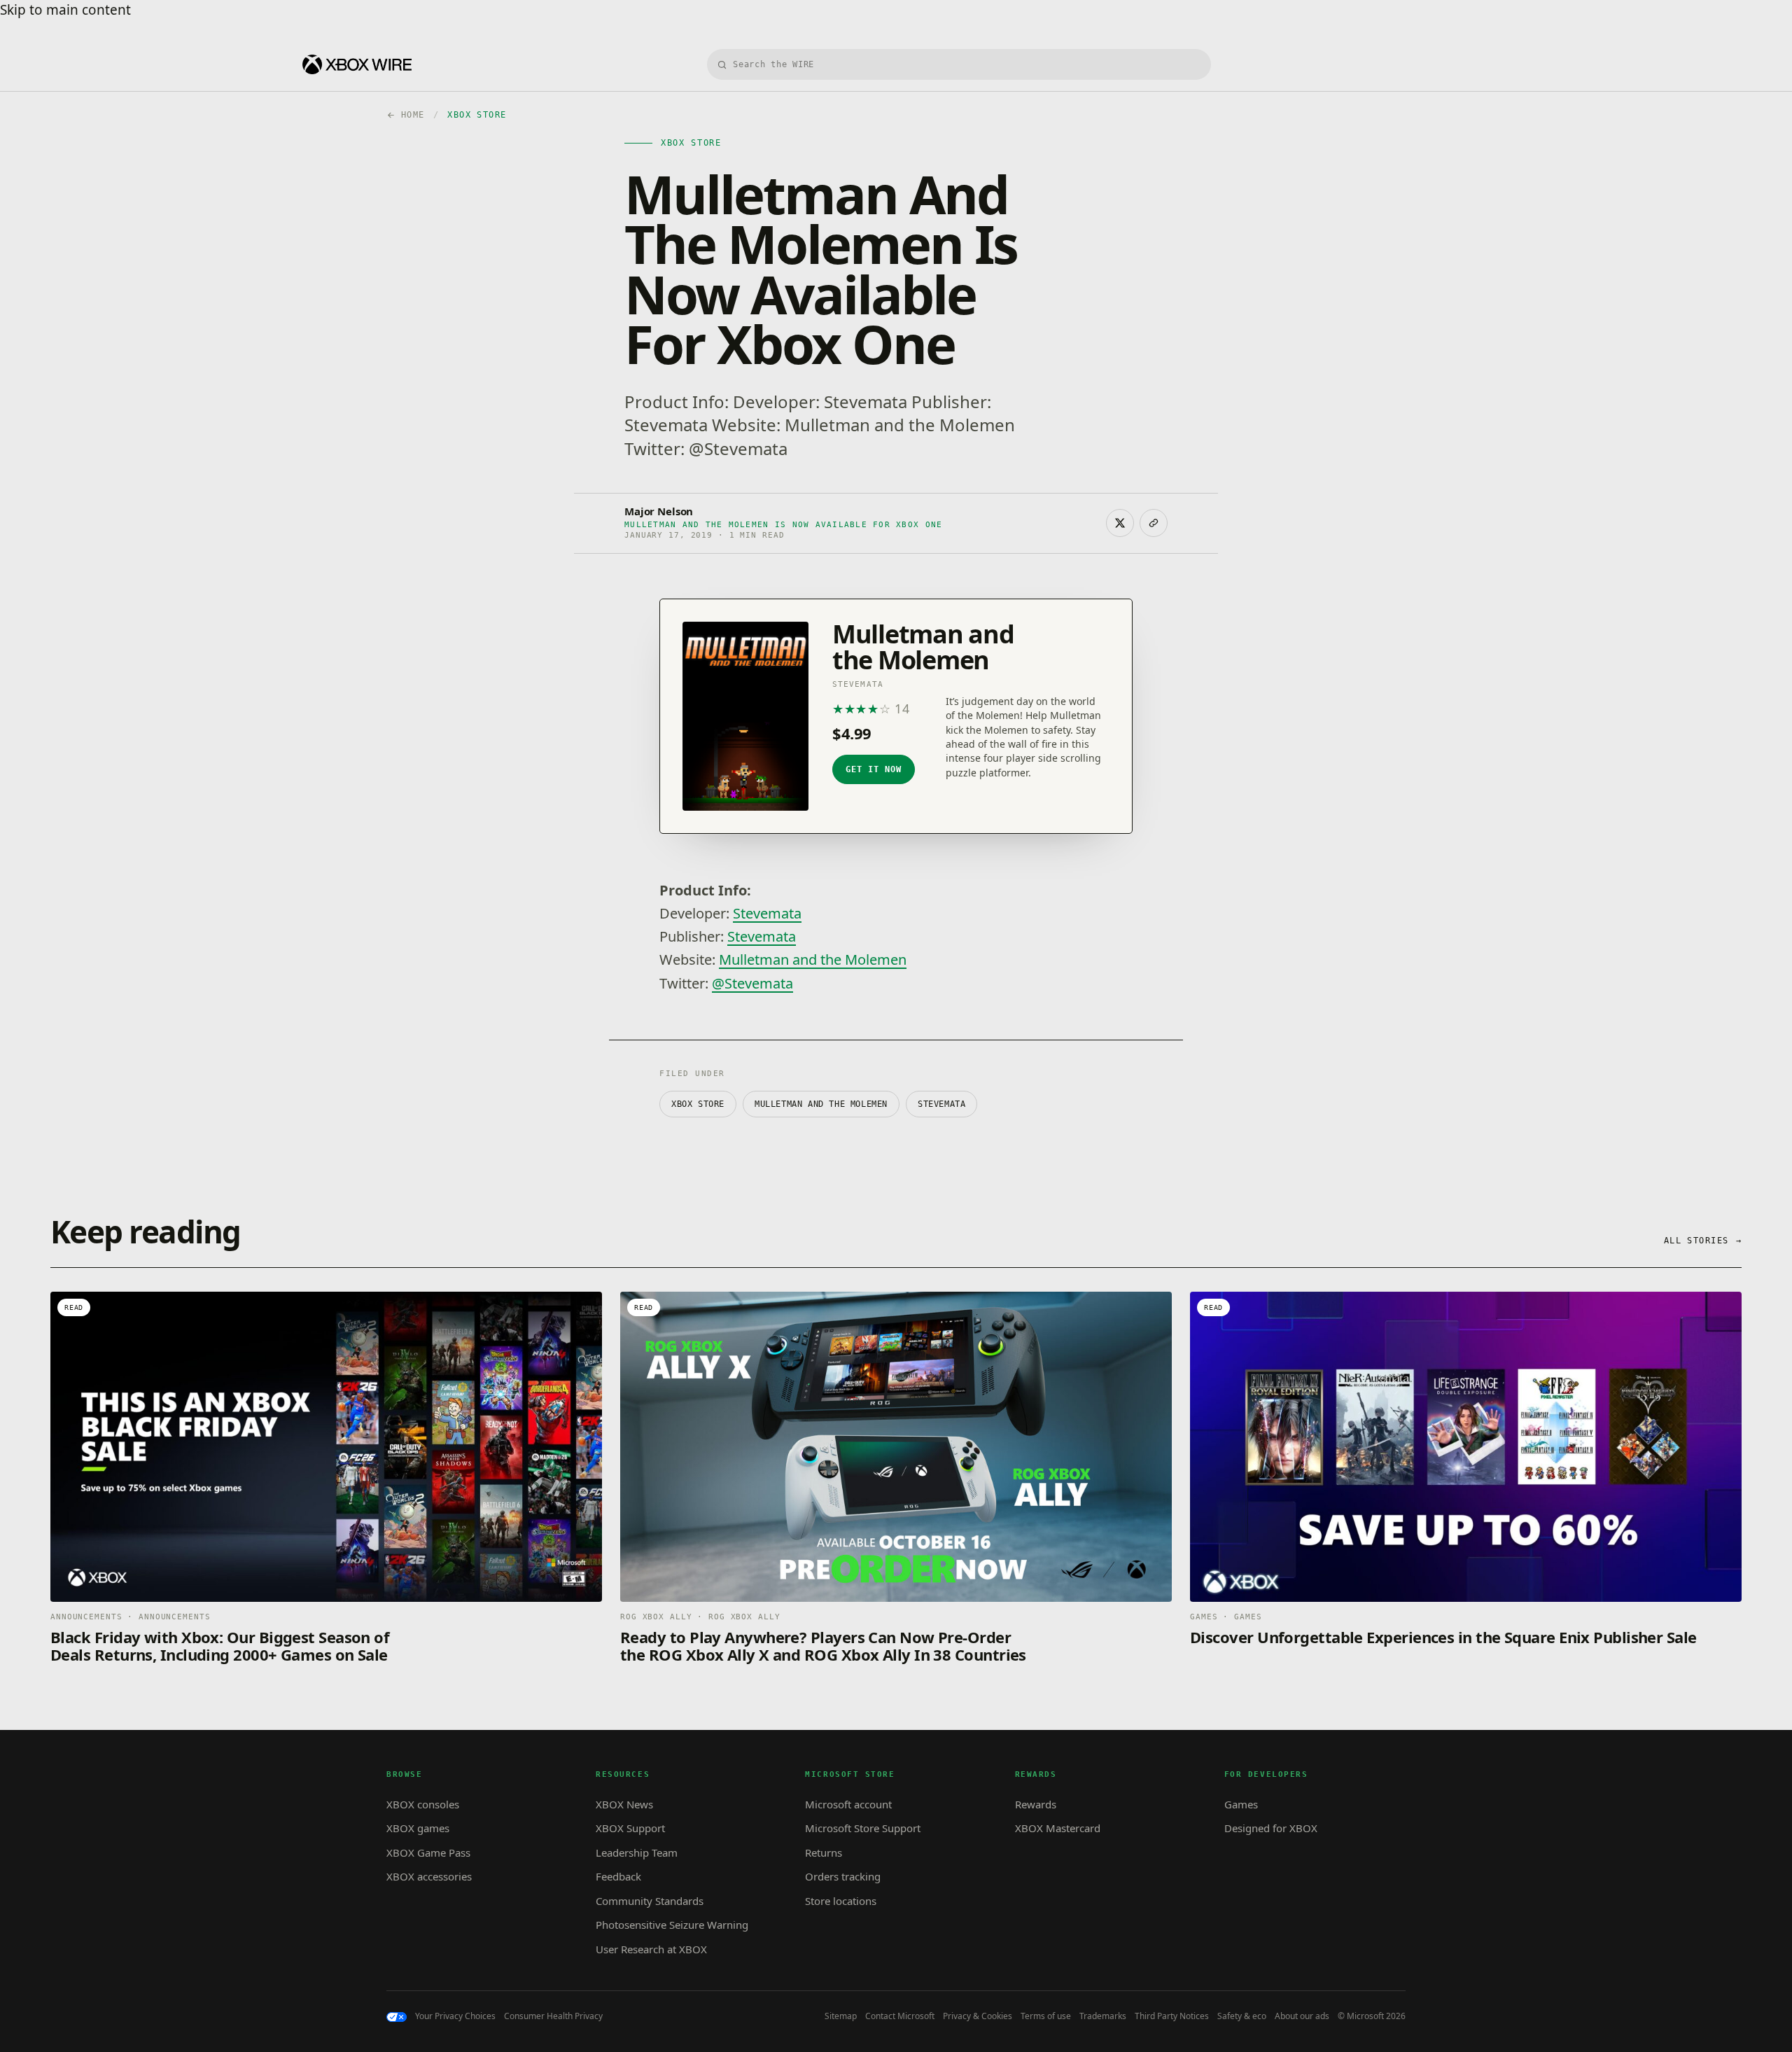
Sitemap (841, 2016)
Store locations (841, 1901)
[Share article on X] (1120, 523)
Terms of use (1046, 2016)
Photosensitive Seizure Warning (672, 1925)
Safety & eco (1242, 2016)
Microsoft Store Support (863, 1828)
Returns (824, 1852)
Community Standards (650, 1901)
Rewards (1036, 1804)
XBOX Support (630, 1828)
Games (1241, 1804)
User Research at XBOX (651, 1949)
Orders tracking (843, 1876)
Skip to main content (65, 10)
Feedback (618, 1876)
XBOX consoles (423, 1804)
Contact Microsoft (900, 2016)
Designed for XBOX (1271, 1828)
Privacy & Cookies (978, 2016)
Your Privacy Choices (455, 2016)
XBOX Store (698, 1104)
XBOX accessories (429, 1876)
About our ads (1302, 2016)
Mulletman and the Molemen (813, 959)
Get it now (874, 769)
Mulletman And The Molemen (821, 1104)
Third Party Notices (1172, 2016)
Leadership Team (637, 1852)
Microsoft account (848, 1804)
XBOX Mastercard (1058, 1828)
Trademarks (1103, 2016)
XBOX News (624, 1804)
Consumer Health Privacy (553, 2016)
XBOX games (418, 1828)
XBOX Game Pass (428, 1852)
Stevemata (767, 913)
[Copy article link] (1154, 523)
